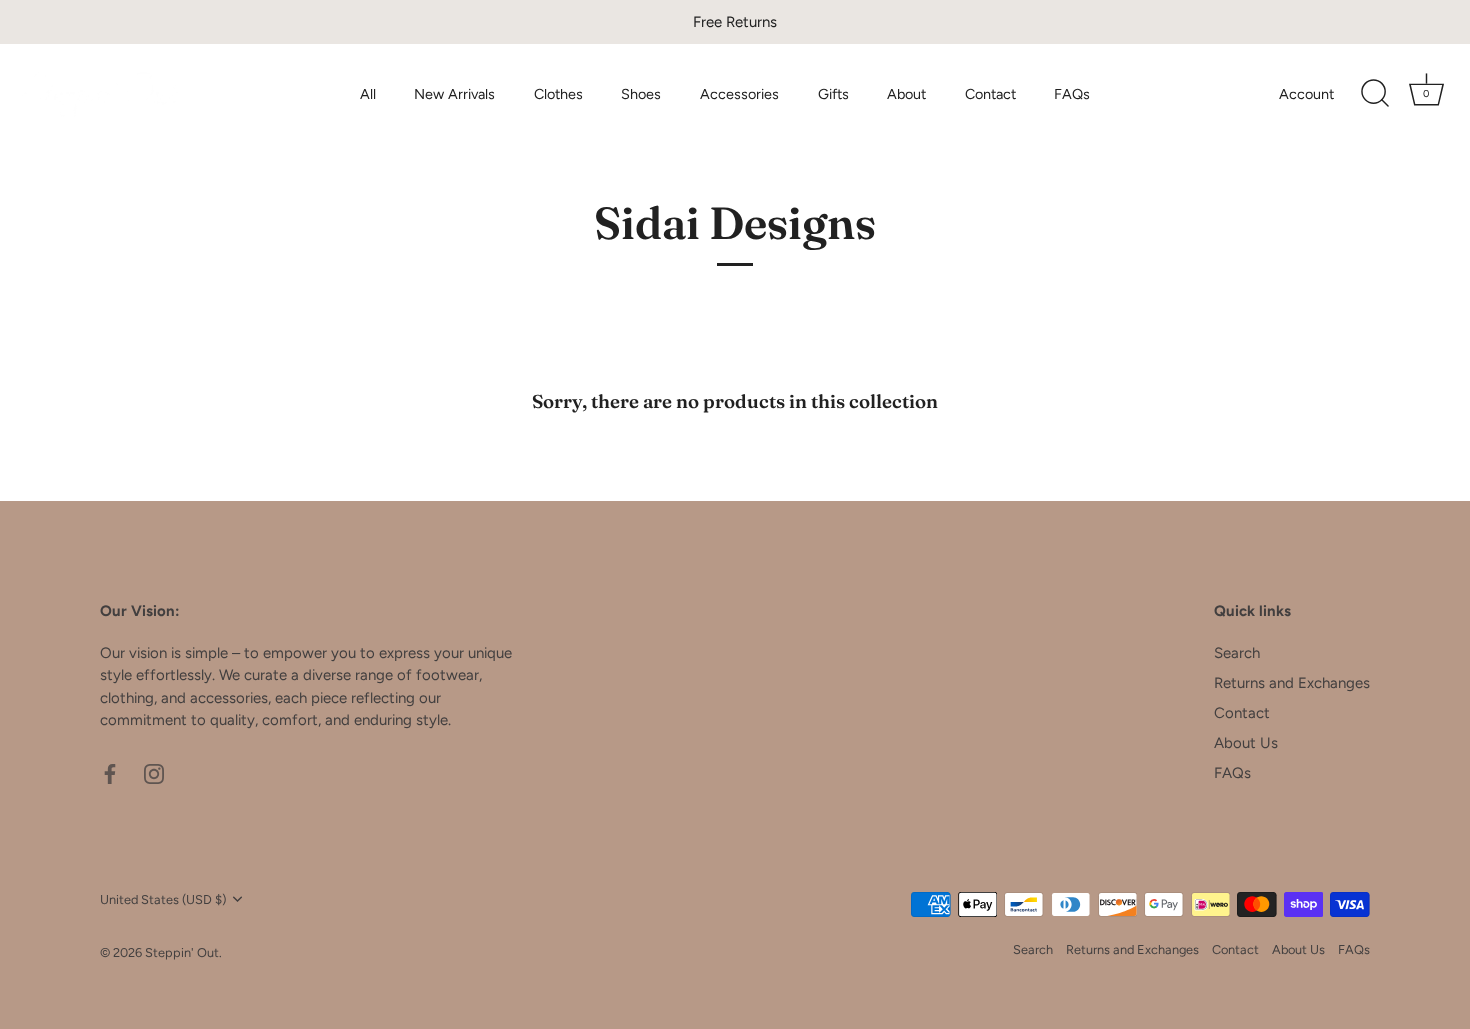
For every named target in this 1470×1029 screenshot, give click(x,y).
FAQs (1072, 94)
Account (1306, 94)
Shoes (641, 94)
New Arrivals (454, 94)
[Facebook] (110, 773)
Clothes (558, 94)
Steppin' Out (182, 952)
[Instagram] (154, 773)
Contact (990, 94)
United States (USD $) (163, 899)
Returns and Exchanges (1292, 683)
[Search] (1375, 94)
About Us (1246, 743)
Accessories (739, 94)
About (906, 94)
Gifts (833, 94)
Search (1237, 653)
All (368, 94)
